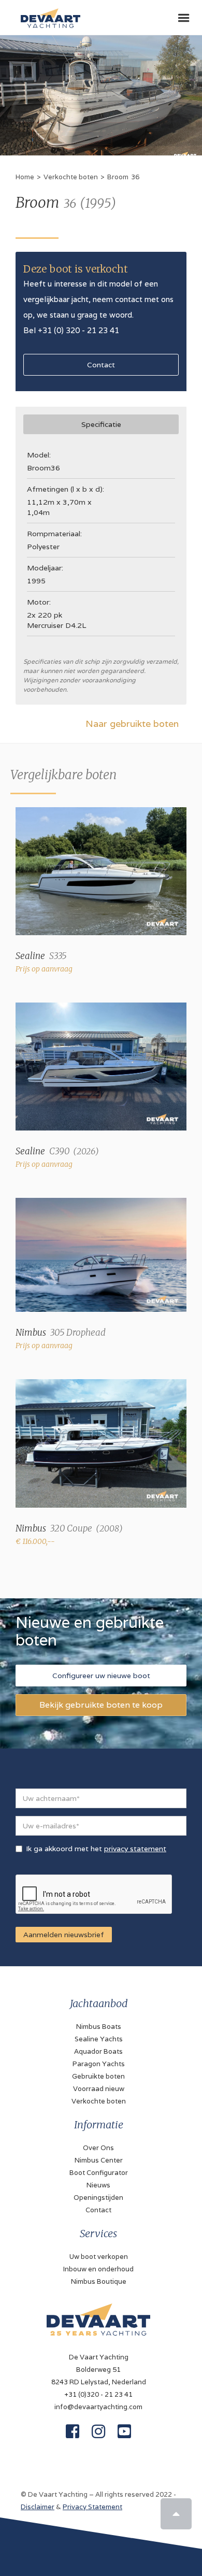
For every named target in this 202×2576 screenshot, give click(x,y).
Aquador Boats (98, 2051)
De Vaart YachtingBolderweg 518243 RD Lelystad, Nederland (99, 2370)
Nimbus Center (99, 2160)
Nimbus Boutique (99, 2281)
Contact (101, 365)
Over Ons (98, 2148)
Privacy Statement (92, 2507)
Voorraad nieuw (99, 2089)
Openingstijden (98, 2198)
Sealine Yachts (99, 2039)
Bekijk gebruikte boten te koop (101, 1705)
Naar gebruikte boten (132, 724)
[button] (184, 18)
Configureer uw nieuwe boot (101, 1676)
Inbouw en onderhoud (98, 2269)
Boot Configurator (99, 2173)
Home (25, 177)
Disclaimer (38, 2507)
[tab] (101, 424)
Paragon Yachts (99, 2064)
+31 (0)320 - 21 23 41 (98, 2394)
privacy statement (135, 1849)
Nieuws (98, 2185)
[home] (48, 14)
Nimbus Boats (99, 2027)
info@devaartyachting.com (98, 2407)
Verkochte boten (71, 177)
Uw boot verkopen (99, 2257)
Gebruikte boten (98, 2076)
